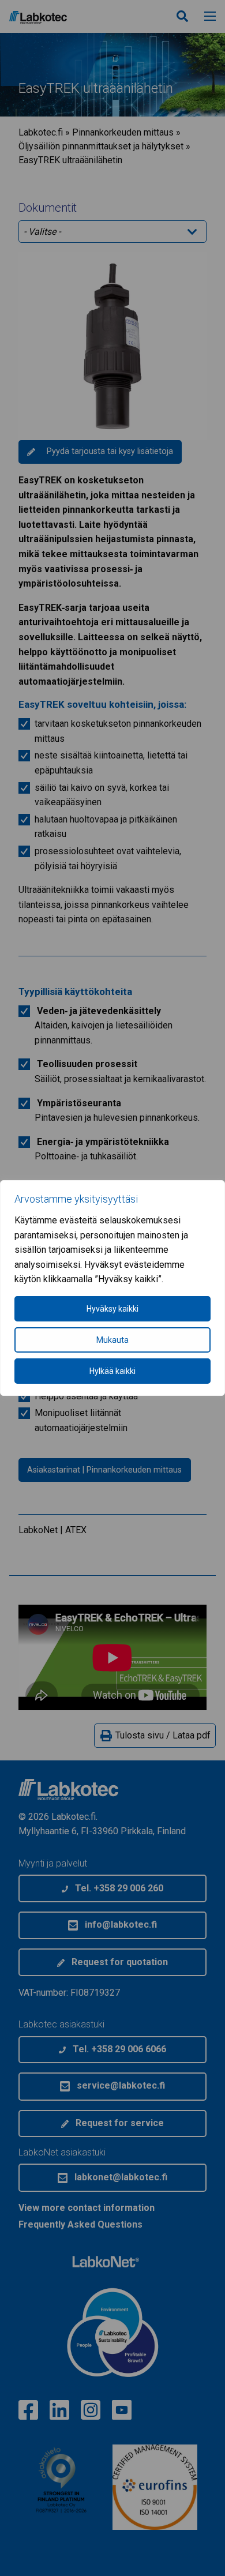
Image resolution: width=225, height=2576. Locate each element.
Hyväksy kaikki (112, 1309)
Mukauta (112, 1340)
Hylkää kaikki (112, 1371)
